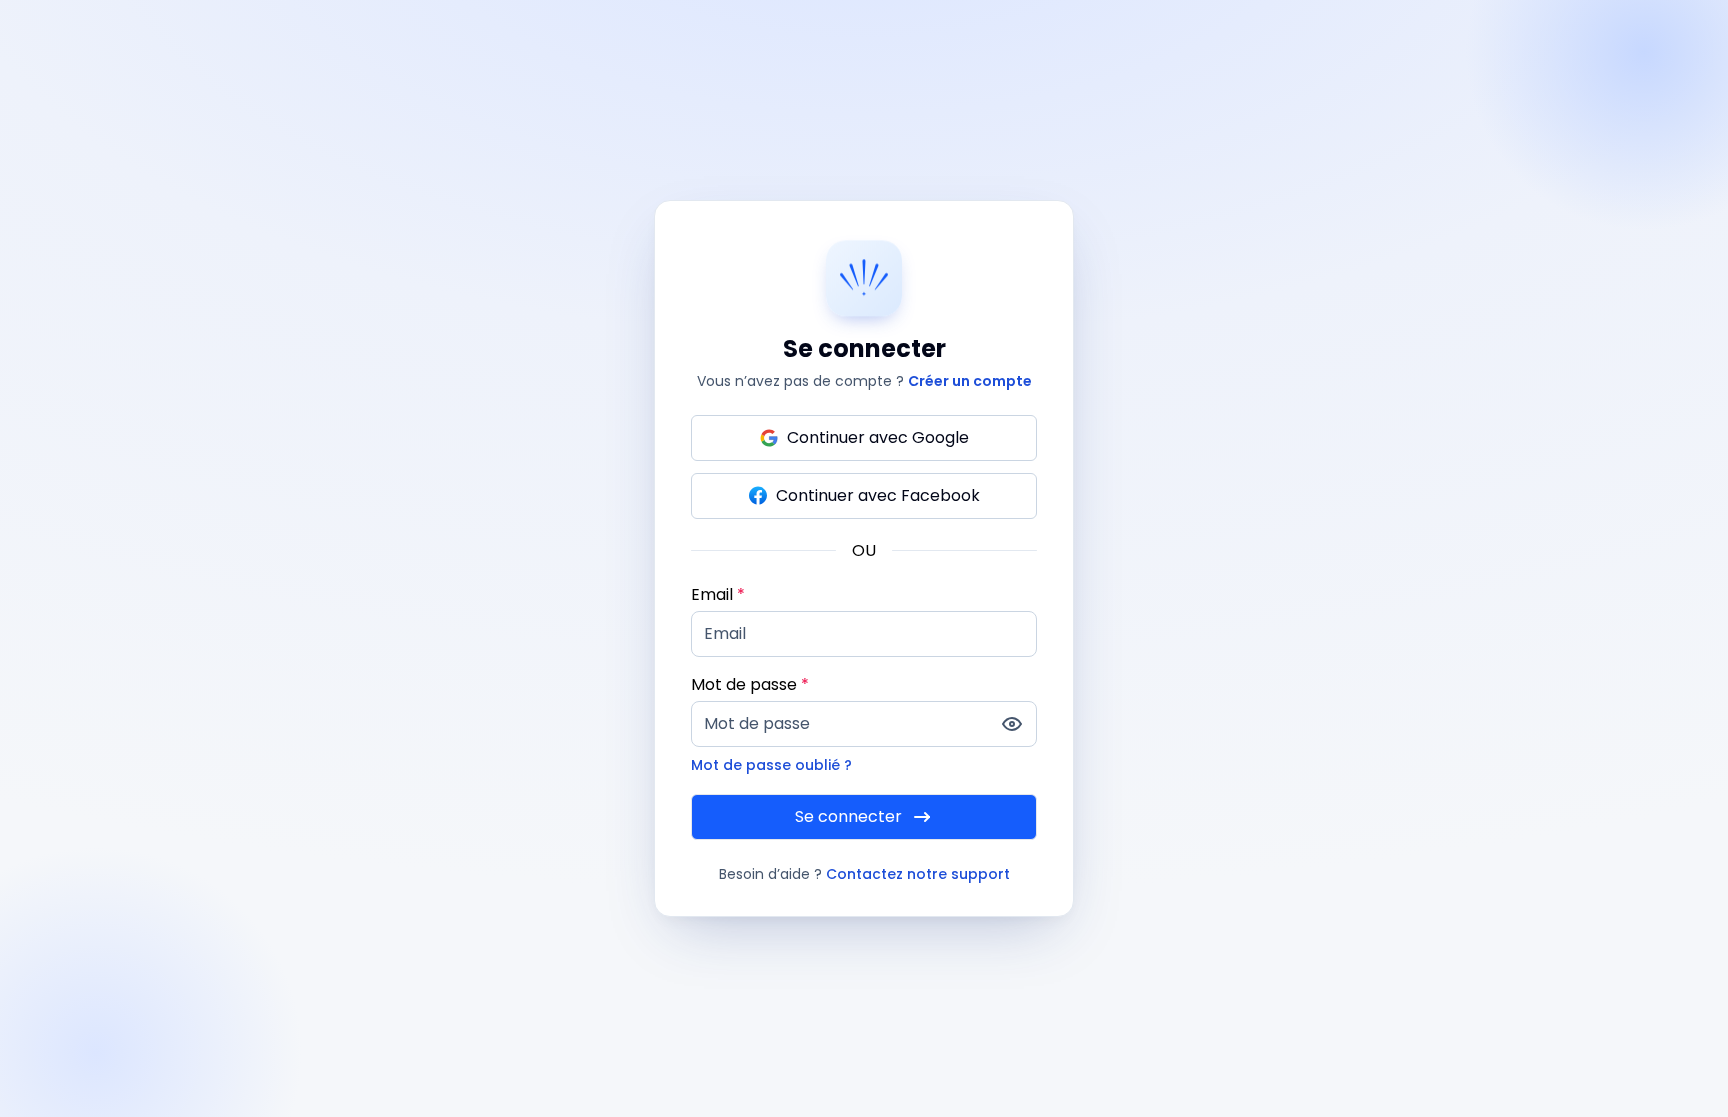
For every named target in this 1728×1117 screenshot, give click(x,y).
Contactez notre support (918, 874)
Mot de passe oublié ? (771, 765)
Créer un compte (970, 381)
